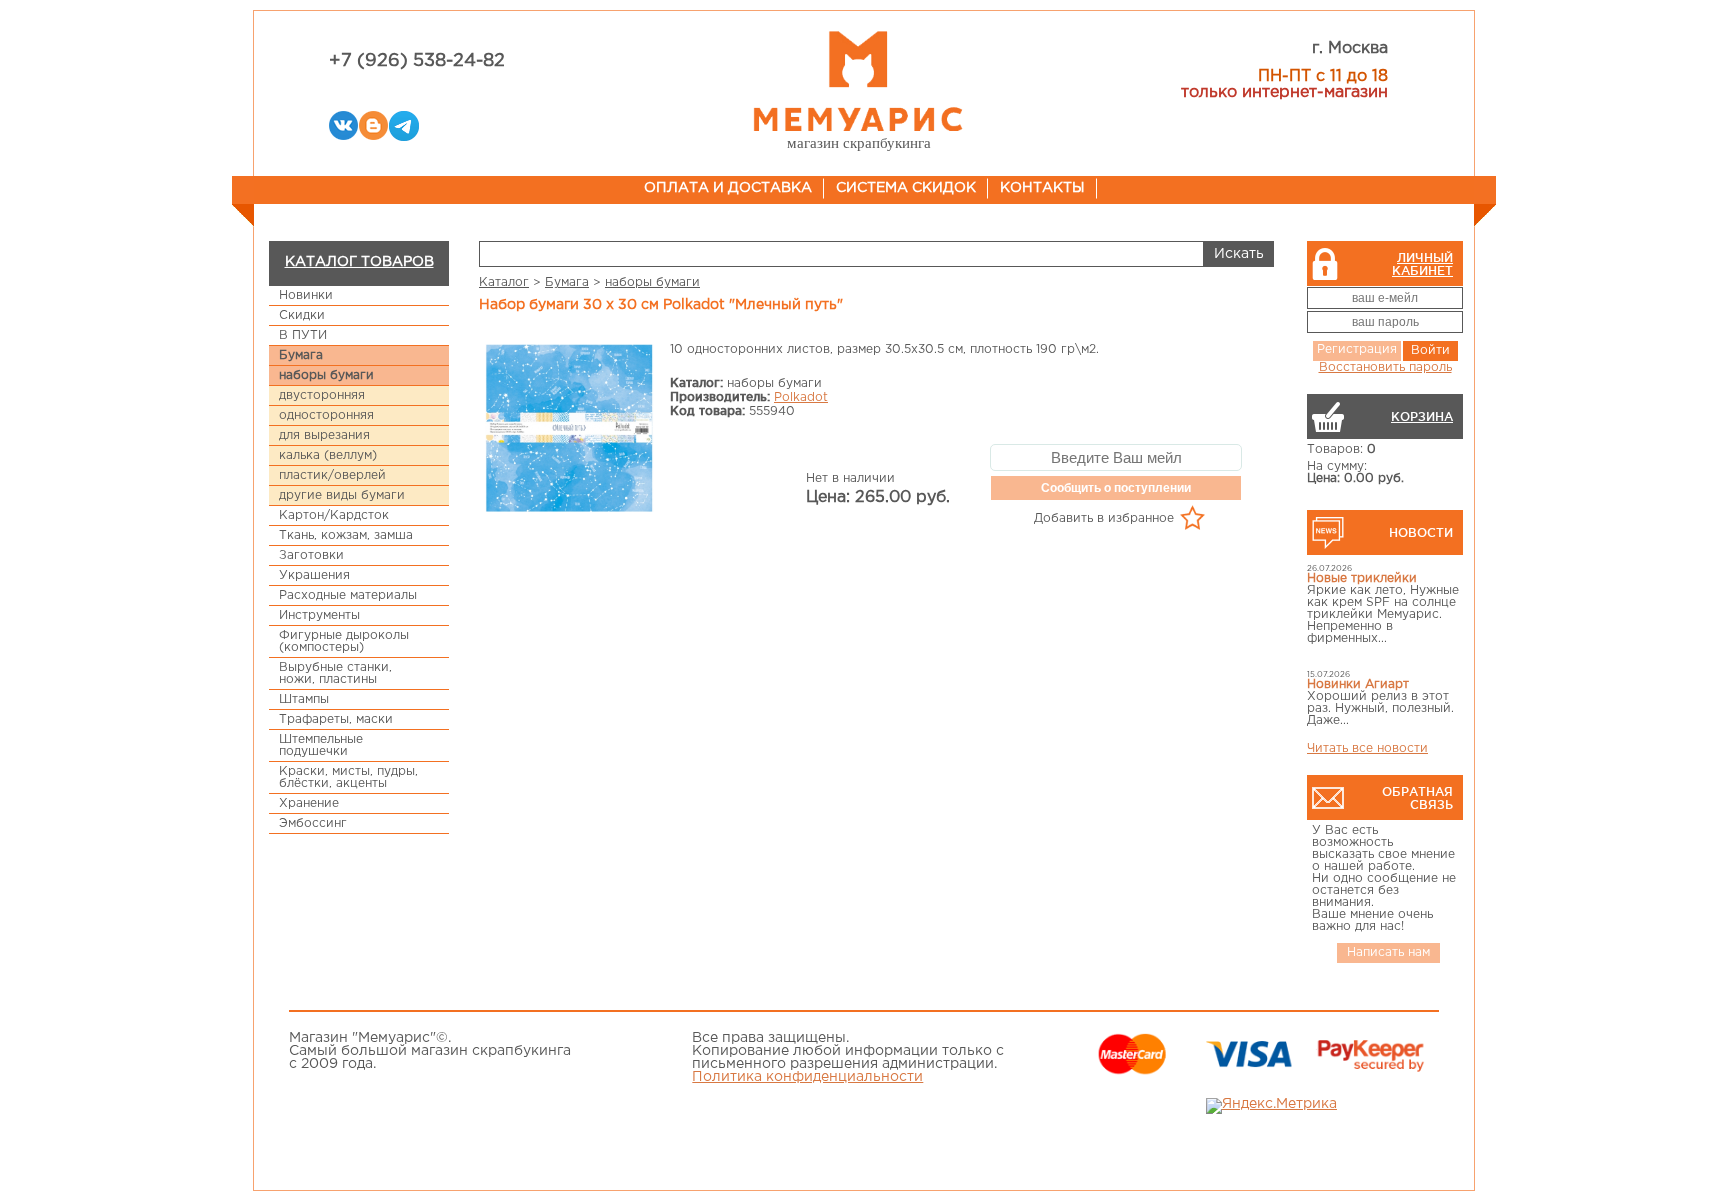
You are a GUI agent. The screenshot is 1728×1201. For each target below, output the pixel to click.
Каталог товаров (359, 262)
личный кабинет (1422, 264)
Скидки (302, 315)
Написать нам (1388, 952)
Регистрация (1357, 349)
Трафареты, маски (336, 719)
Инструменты (319, 615)
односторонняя (326, 415)
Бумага (301, 355)
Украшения (314, 575)
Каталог (504, 282)
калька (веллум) (328, 455)
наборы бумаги (326, 375)
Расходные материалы (348, 595)
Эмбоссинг (313, 823)
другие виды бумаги (342, 495)
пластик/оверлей (332, 475)
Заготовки (311, 555)
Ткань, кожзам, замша (346, 535)
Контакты (1042, 188)
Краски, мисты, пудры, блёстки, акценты (348, 777)
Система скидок (906, 188)
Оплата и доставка (728, 188)
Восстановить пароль (1385, 367)
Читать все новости (1367, 748)
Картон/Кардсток (334, 515)
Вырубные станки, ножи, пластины (335, 673)
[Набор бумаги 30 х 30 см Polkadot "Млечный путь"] (570, 430)
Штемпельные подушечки (321, 745)
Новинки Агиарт (1358, 684)
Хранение (309, 803)
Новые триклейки (1362, 578)
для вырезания (324, 435)
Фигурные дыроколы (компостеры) (344, 641)
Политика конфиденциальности (807, 1077)
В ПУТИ (303, 335)
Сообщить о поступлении (1116, 488)
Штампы (304, 699)
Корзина (1422, 416)
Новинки (306, 295)
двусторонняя (322, 395)
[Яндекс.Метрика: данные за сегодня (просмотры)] (1271, 1106)
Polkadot (801, 397)
